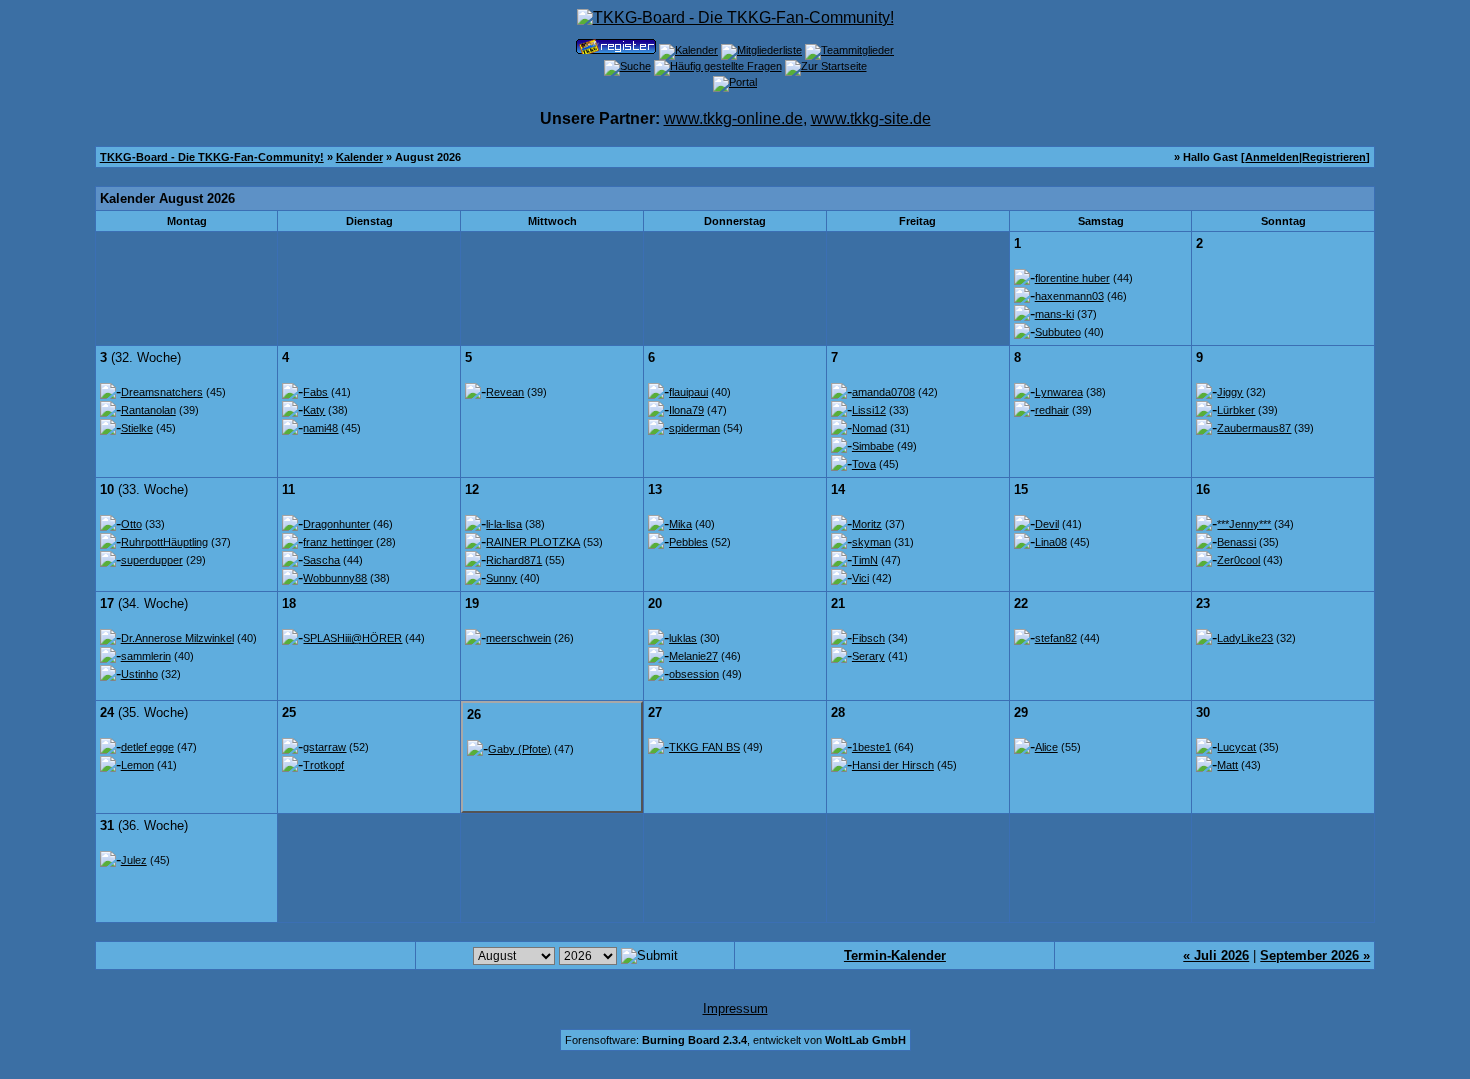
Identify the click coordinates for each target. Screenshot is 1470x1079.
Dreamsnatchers (162, 392)
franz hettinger (338, 542)
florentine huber (1072, 278)
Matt (1227, 765)
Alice (1046, 747)
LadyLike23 (1245, 638)
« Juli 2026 (1216, 955)
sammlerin (146, 656)
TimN (865, 560)
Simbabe (873, 446)
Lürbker (1236, 410)
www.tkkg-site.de (871, 118)
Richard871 (514, 560)
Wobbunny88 (335, 578)
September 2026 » (1315, 955)
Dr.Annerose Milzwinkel (177, 638)
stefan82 (1056, 638)
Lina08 (1051, 542)
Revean (505, 392)
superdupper (152, 560)
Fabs (315, 392)
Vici (860, 578)
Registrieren (1334, 157)
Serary (868, 656)
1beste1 (871, 747)
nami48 (320, 428)
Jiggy (1230, 392)
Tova (864, 464)
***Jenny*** (1244, 524)
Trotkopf (323, 765)
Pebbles (688, 542)
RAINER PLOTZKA (533, 542)
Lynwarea (1059, 392)
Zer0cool (1238, 560)
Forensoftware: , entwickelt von (735, 1040)
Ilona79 (686, 410)
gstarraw (324, 747)
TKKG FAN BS (704, 747)
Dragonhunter (336, 524)
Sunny (501, 578)
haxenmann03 (1069, 296)
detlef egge (147, 747)
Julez (134, 860)
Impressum (735, 1008)
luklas (683, 638)
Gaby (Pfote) (519, 749)
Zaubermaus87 (1254, 428)
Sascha (321, 560)
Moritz (867, 524)
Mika (680, 524)
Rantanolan (148, 410)
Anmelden (1272, 157)
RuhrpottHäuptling (164, 542)
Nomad (869, 428)
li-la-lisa (504, 524)
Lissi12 (869, 410)
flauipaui (688, 392)
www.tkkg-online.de (733, 118)
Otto (131, 524)
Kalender (359, 157)
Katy (314, 410)
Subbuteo (1058, 332)
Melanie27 (693, 656)
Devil (1047, 524)
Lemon (137, 765)
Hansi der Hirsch (893, 765)
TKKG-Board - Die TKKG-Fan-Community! (212, 157)
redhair (1052, 410)
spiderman (694, 428)
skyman (871, 542)
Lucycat (1236, 747)
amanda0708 (883, 392)
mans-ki (1054, 314)
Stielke (137, 428)
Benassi (1236, 542)
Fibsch (868, 638)
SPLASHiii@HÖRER (352, 638)
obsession (694, 674)
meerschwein (518, 638)
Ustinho (139, 674)
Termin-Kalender (895, 955)
